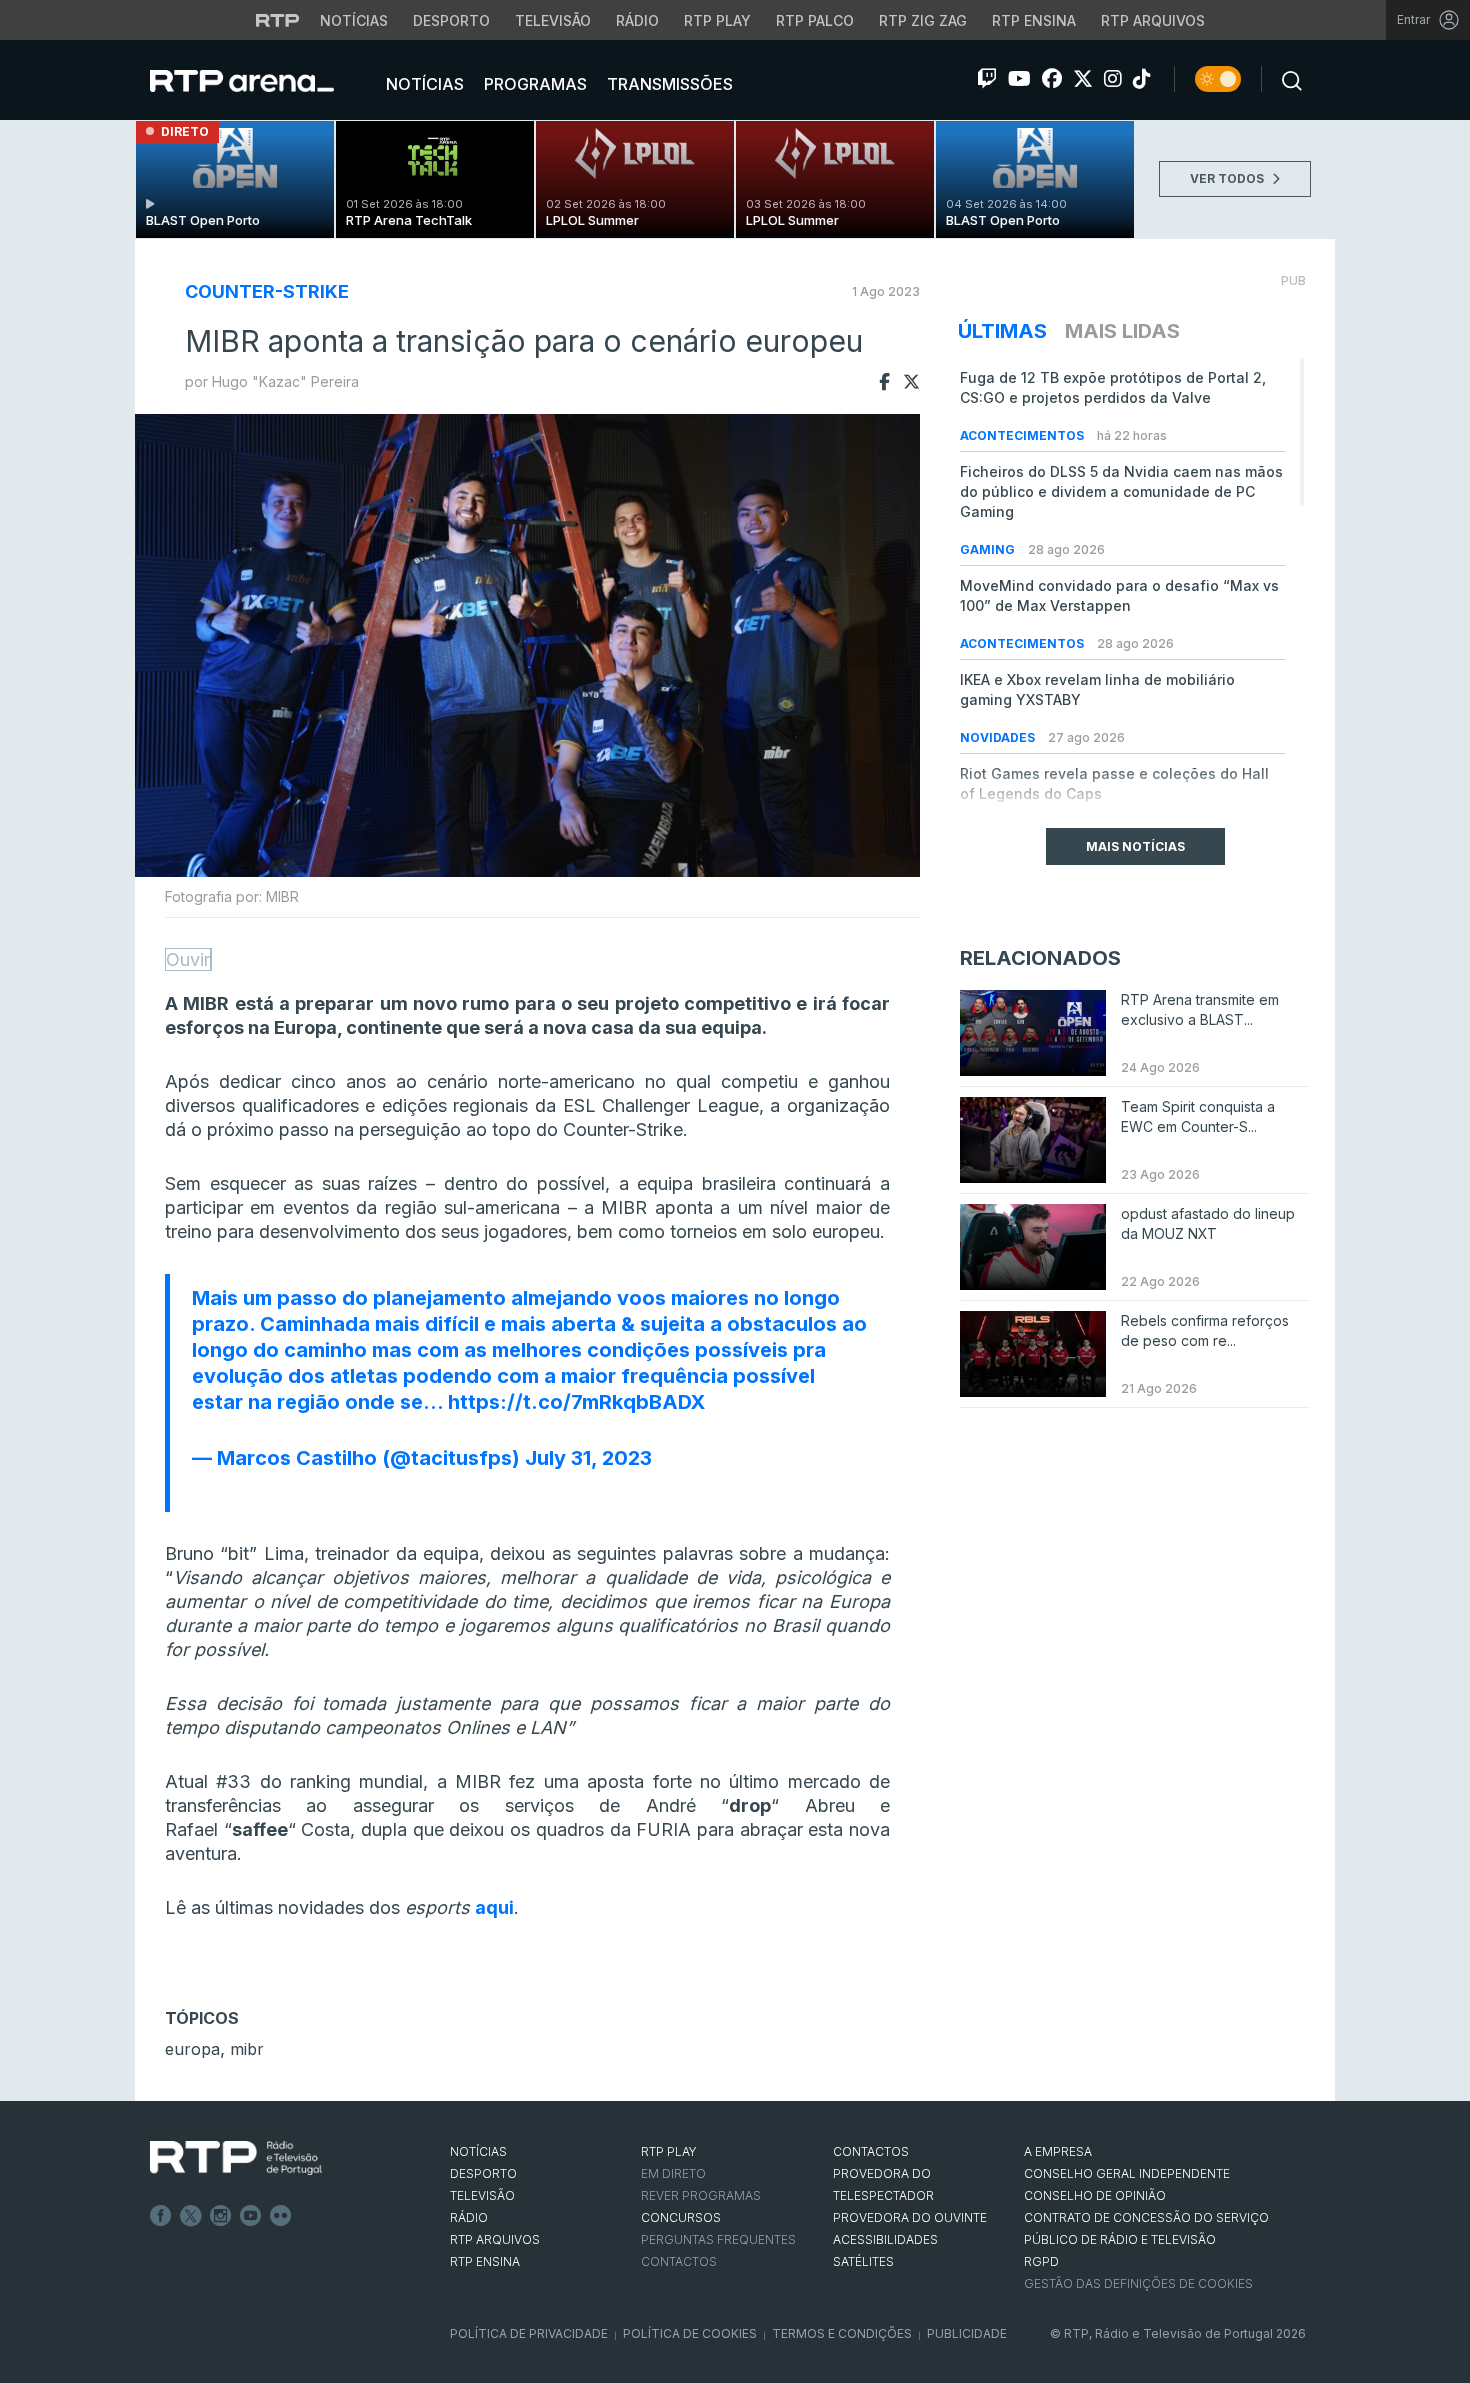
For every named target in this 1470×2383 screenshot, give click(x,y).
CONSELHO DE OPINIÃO (1095, 2195)
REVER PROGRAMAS (701, 2195)
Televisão (553, 20)
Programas (533, 84)
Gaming (989, 549)
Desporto (451, 20)
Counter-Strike (267, 291)
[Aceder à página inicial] (262, 80)
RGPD (1041, 2261)
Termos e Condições (842, 2333)
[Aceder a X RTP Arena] (1083, 79)
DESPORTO (483, 2173)
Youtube (251, 2216)
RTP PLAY (669, 2151)
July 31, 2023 (588, 1458)
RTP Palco (815, 20)
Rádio (637, 20)
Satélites (863, 2261)
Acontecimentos (1023, 435)
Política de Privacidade (529, 2333)
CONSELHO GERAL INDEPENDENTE (1127, 2173)
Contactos (679, 2261)
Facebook (161, 2216)
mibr (247, 2049)
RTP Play (717, 20)
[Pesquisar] (1286, 79)
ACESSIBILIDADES (885, 2239)
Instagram (221, 2216)
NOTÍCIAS (478, 2151)
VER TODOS (1228, 178)
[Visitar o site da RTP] (278, 20)
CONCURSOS (681, 2217)
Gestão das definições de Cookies (1138, 2283)
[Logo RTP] (236, 2158)
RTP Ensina (1034, 20)
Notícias (354, 20)
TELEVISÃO (482, 2195)
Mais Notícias (1135, 846)
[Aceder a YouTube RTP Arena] (1019, 79)
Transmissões (668, 84)
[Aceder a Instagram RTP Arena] (1113, 79)
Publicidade (967, 2333)
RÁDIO (469, 2217)
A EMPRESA (1058, 2151)
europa (192, 2049)
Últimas (1002, 331)
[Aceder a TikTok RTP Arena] (1142, 79)
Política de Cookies (690, 2333)
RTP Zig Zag (923, 20)
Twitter (191, 2216)
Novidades (999, 737)
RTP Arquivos (1153, 20)
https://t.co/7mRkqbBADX (576, 1402)
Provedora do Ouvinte (910, 2217)
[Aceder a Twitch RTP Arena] (987, 79)
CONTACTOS (871, 2151)
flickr (281, 2216)
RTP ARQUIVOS (495, 2239)
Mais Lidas (1122, 331)
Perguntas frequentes (718, 2239)
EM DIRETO (673, 2173)
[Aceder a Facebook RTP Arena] (1052, 79)
